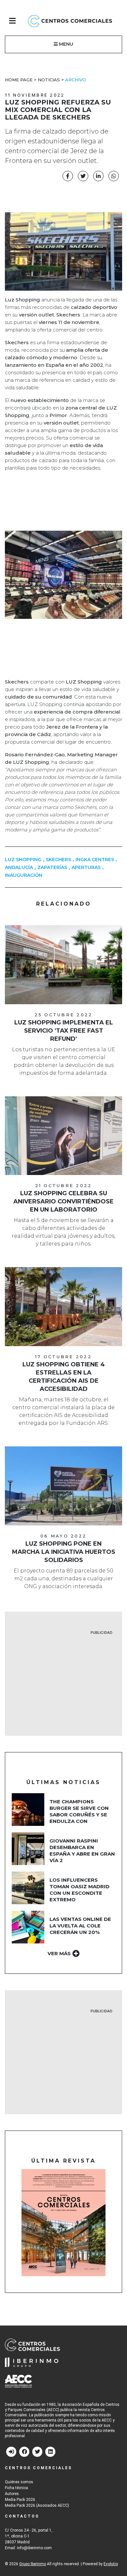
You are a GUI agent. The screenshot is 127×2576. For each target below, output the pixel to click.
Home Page (19, 80)
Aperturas (86, 867)
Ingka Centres (95, 860)
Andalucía (19, 867)
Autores (12, 2494)
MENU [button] (65, 44)
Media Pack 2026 (20, 2500)
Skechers (58, 860)
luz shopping (23, 860)
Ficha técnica (16, 2488)
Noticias (49, 80)
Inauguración (24, 875)
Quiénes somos (19, 2482)
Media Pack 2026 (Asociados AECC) (37, 2505)
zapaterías (52, 867)
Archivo (76, 80)
